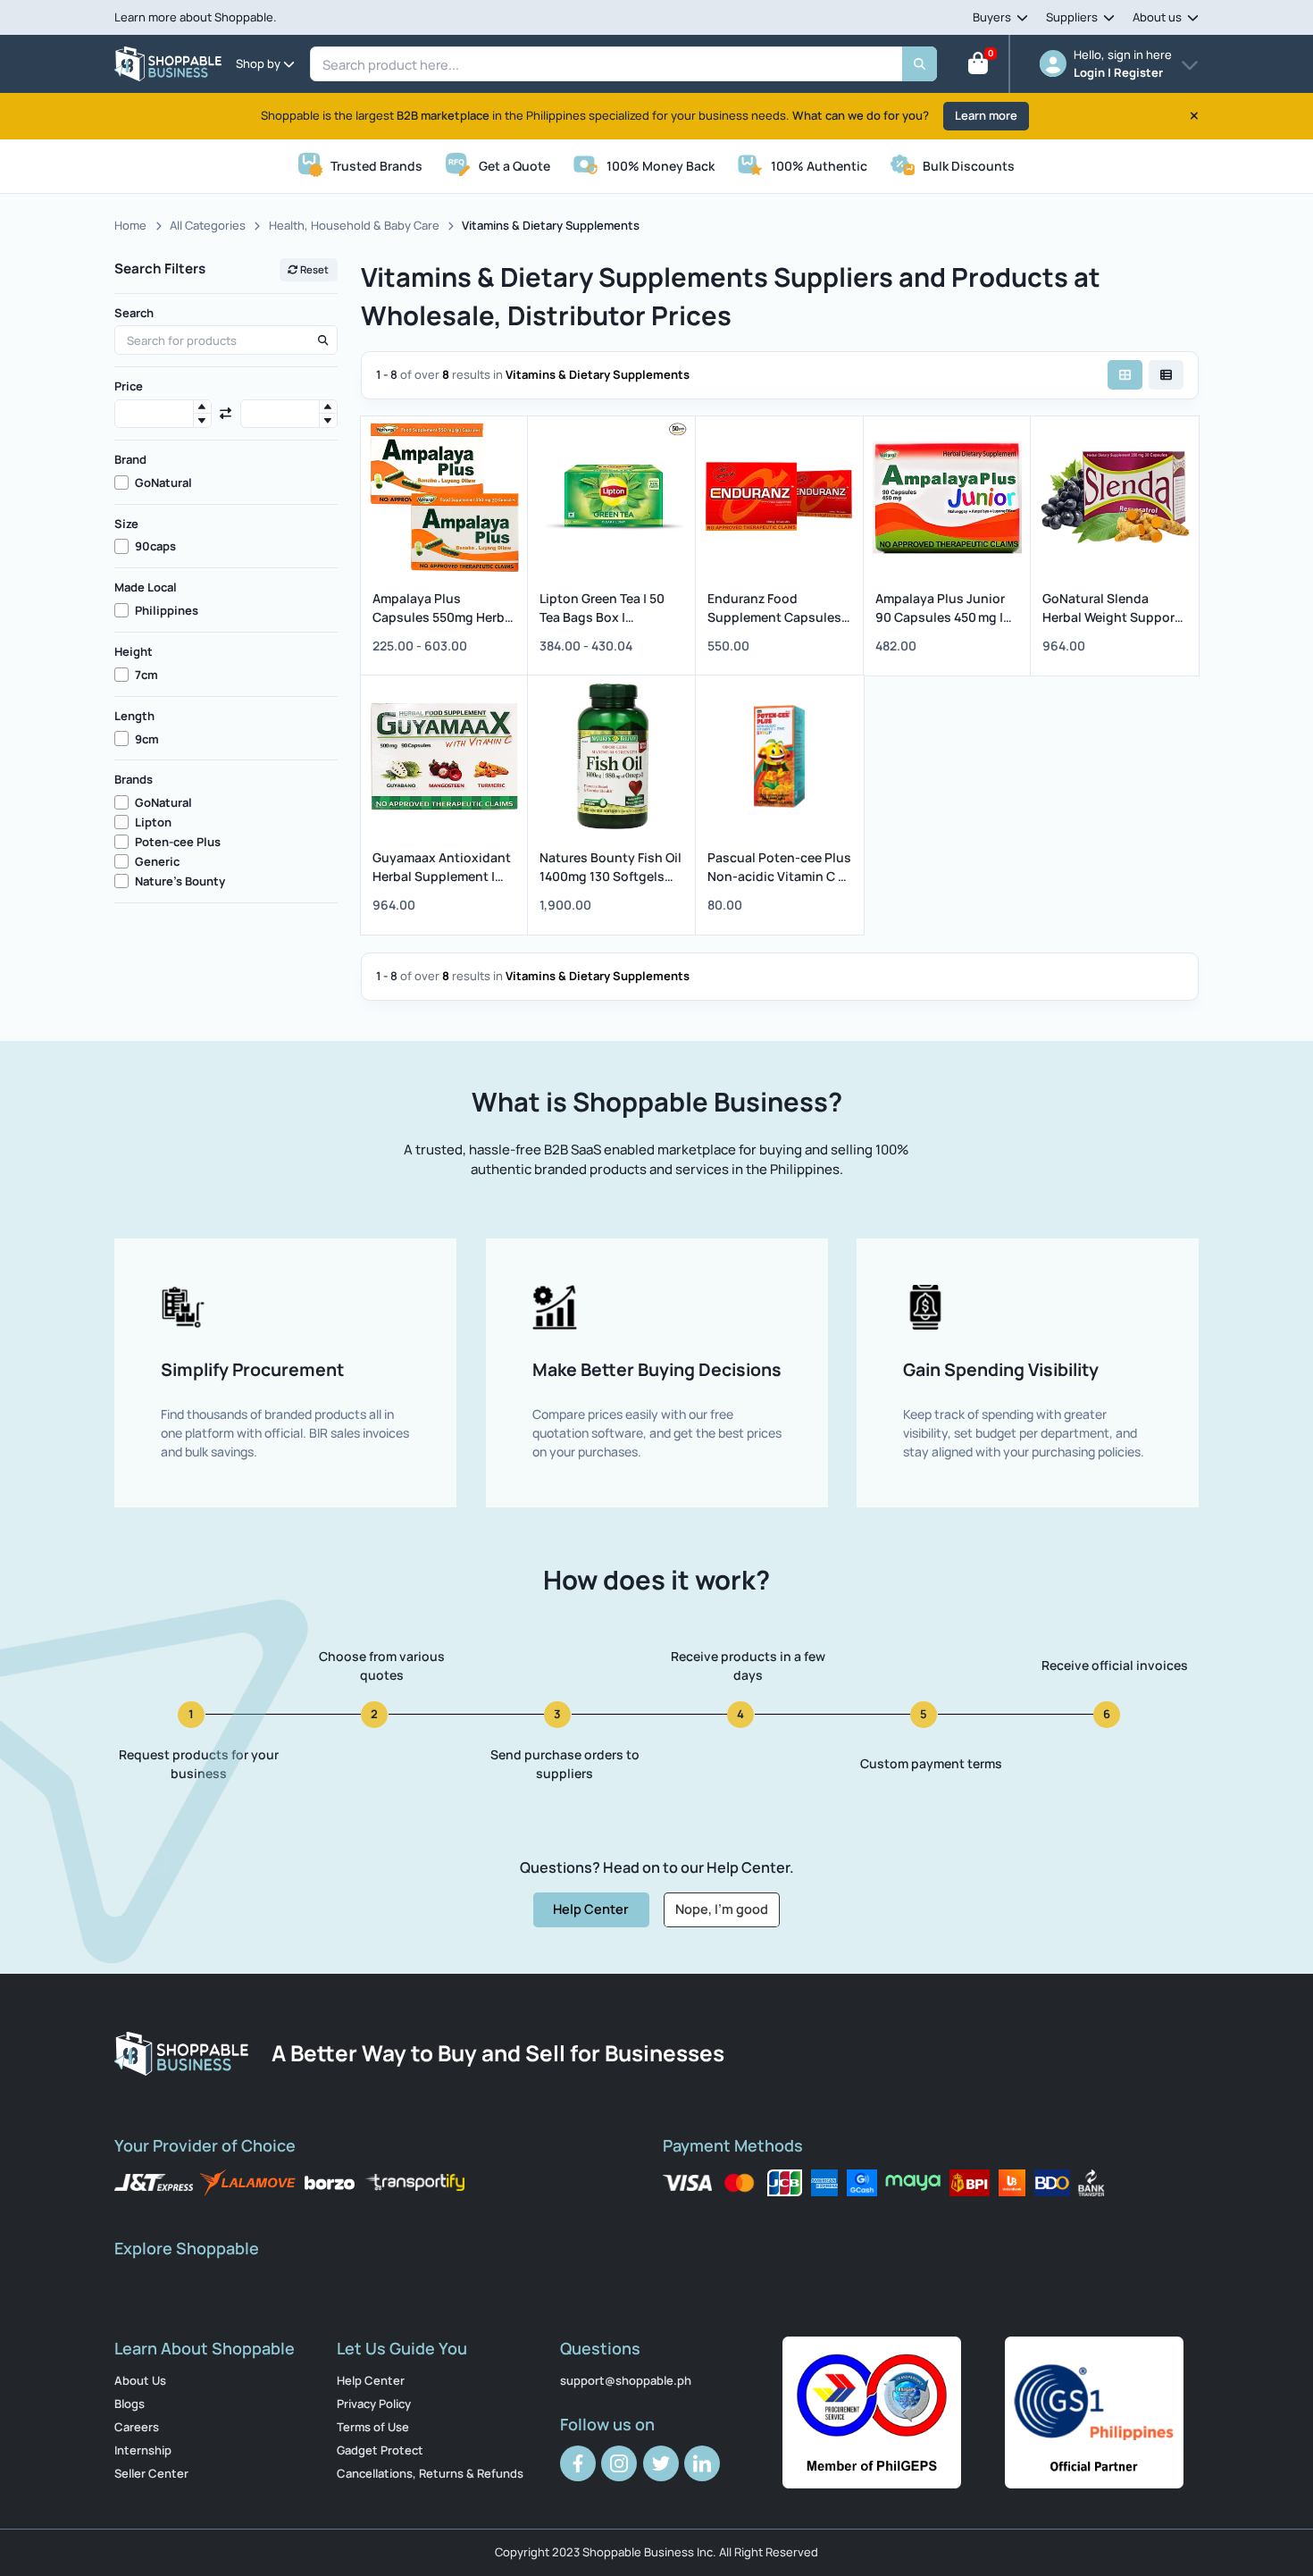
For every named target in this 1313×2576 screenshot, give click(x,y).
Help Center (591, 1909)
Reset (314, 269)
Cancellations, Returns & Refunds (430, 2473)
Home (130, 225)
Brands (134, 779)
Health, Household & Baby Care (354, 225)
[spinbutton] (163, 414)
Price (129, 386)
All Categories (208, 225)
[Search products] (322, 340)
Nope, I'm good (722, 1909)
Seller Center (151, 2473)
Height (134, 651)
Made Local (146, 587)
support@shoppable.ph (626, 2380)
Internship (143, 2450)
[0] (978, 67)
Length (134, 716)
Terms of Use (373, 2427)
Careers (137, 2427)
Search (134, 313)
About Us (140, 2380)
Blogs (130, 2404)
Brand (130, 459)
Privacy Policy (374, 2404)
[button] (202, 407)
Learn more (986, 115)
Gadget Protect (380, 2450)
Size (126, 524)
